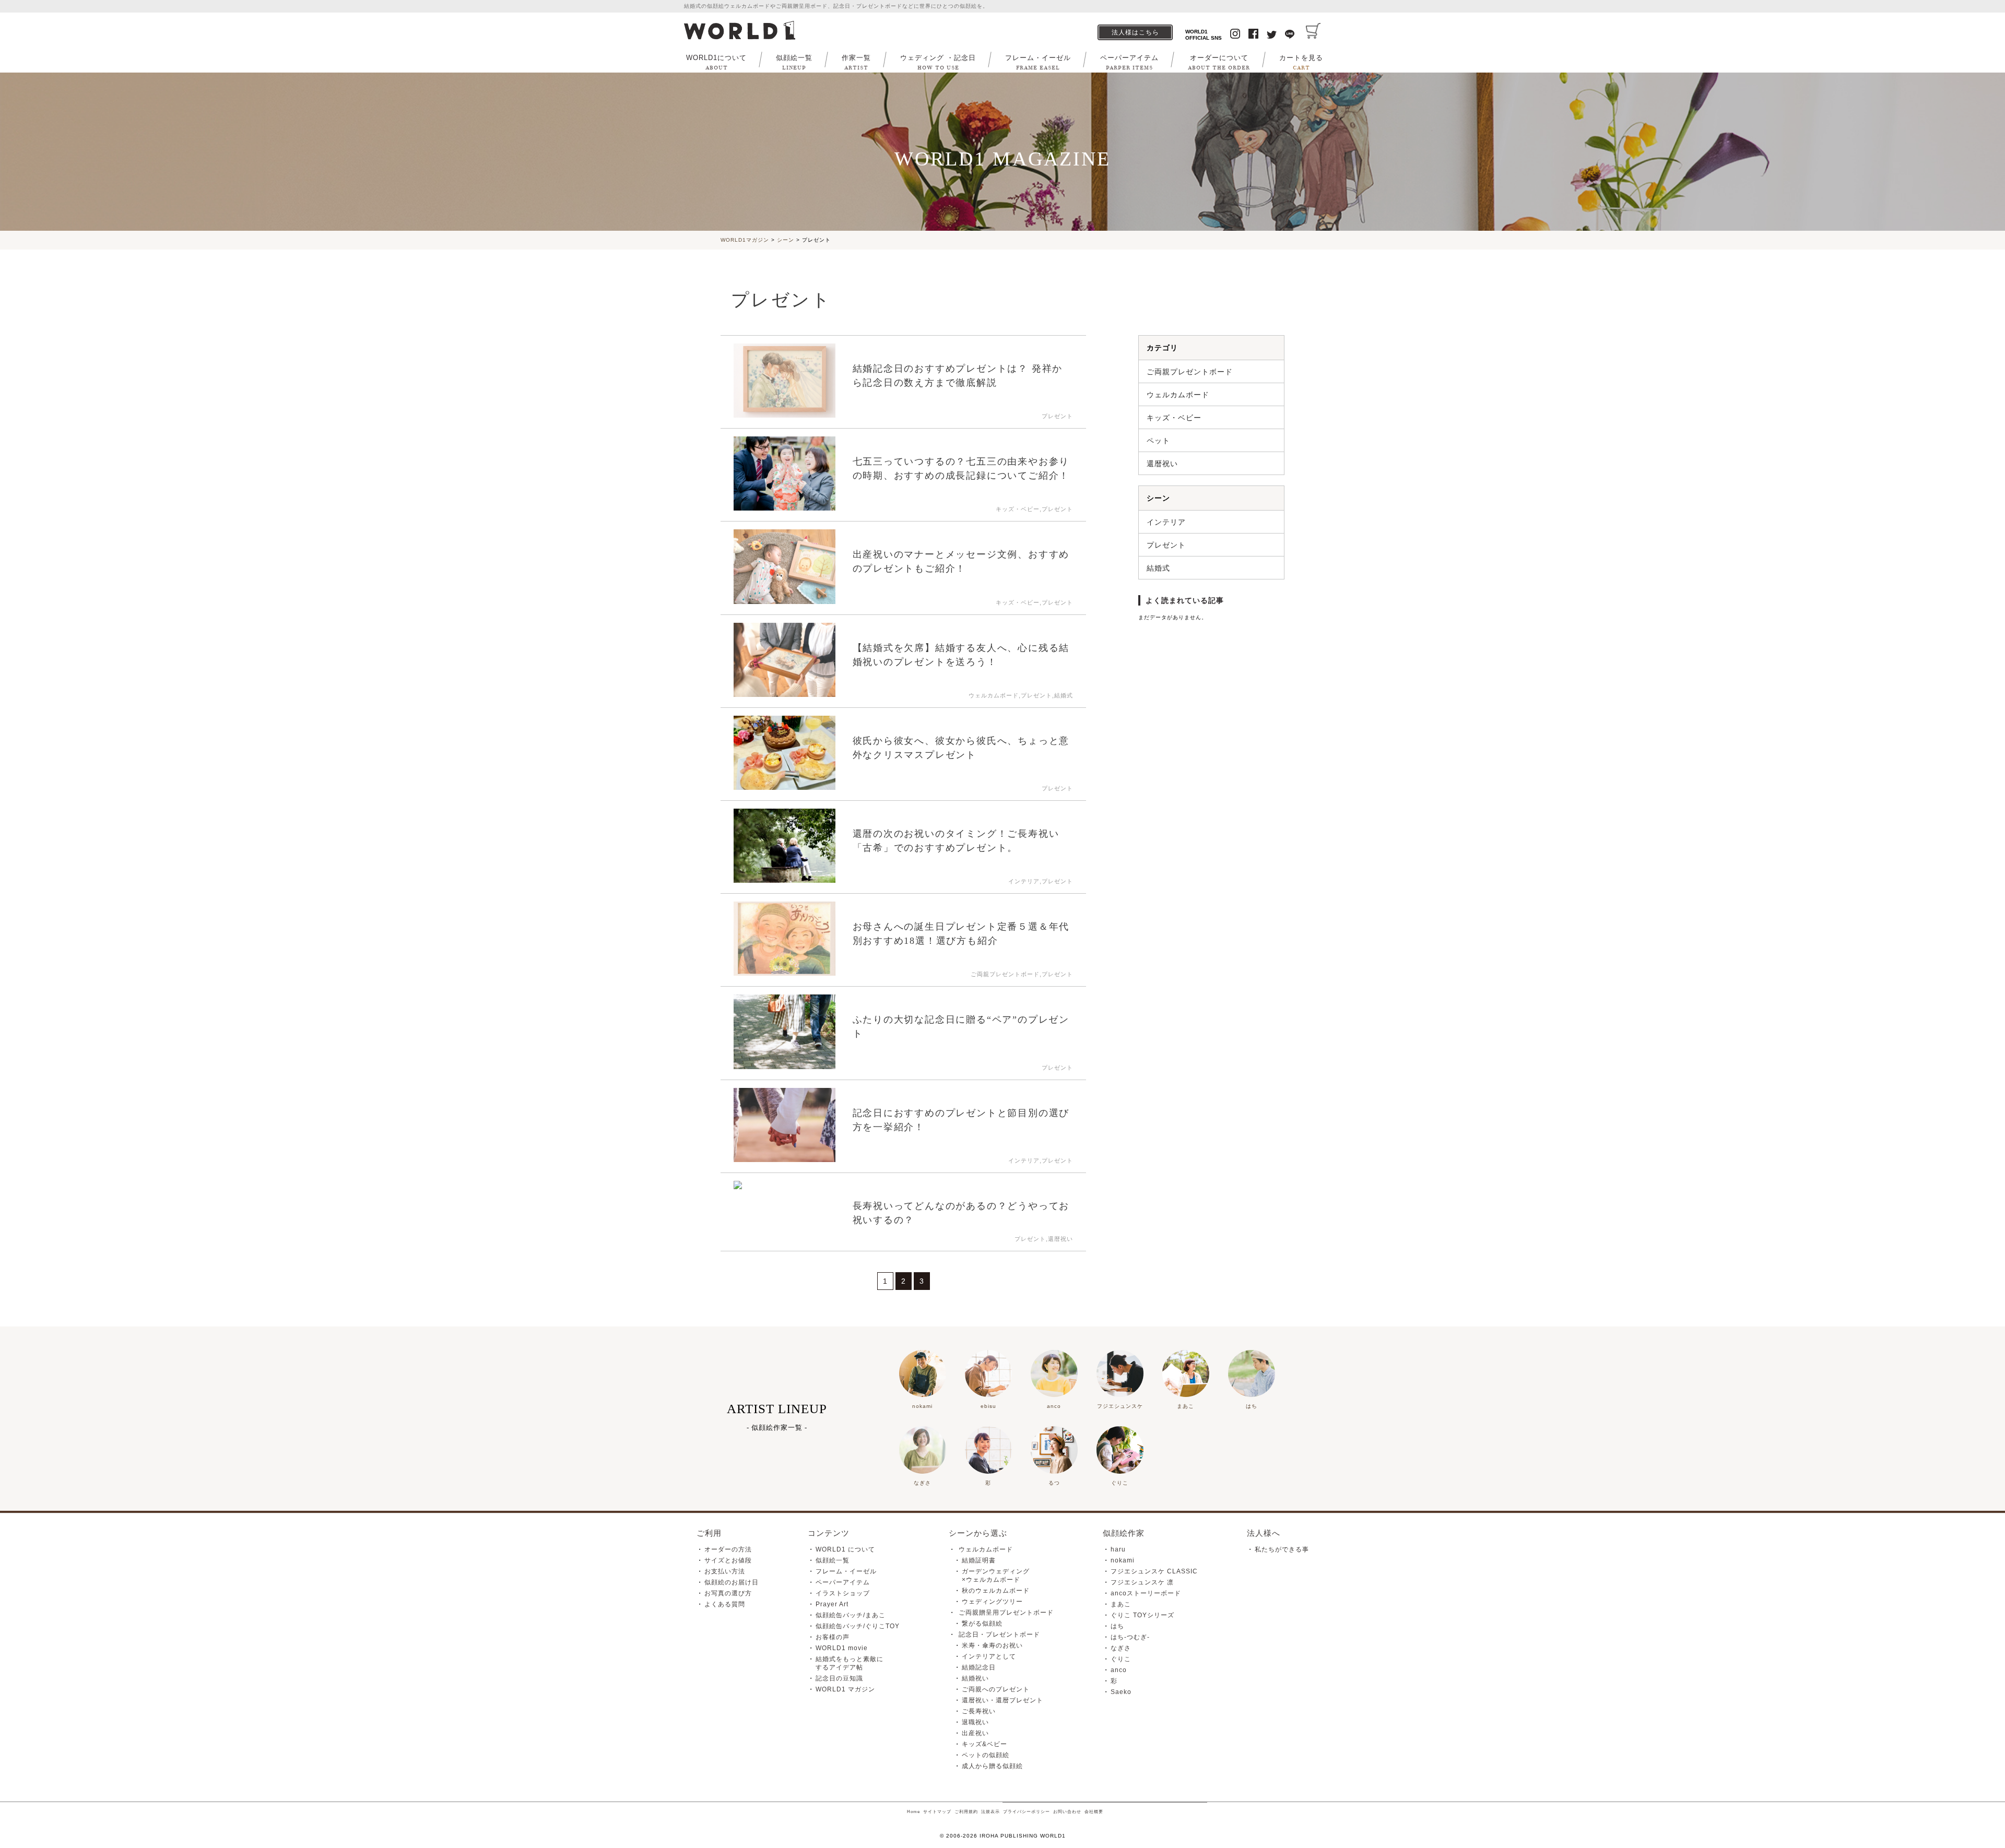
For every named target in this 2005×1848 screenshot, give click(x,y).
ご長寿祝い (979, 1711)
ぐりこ (1121, 1659)
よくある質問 (725, 1604)
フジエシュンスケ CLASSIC (1154, 1571)
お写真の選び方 (728, 1593)
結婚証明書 (979, 1560)
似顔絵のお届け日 (732, 1582)
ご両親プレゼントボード (1190, 372)
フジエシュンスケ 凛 (1142, 1582)
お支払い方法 (725, 1571)
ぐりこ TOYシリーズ (1142, 1615)
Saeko (1121, 1692)
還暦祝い (1162, 464)
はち (1117, 1626)
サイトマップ (937, 1812)
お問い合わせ (1067, 1812)
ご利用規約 (966, 1812)
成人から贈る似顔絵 (992, 1766)
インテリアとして (989, 1656)
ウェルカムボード (1178, 395)
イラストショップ (843, 1593)
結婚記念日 (979, 1667)
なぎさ (1121, 1648)
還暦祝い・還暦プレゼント (1002, 1700)
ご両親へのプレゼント (996, 1689)
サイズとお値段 (728, 1560)
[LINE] (1290, 35)
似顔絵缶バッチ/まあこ (851, 1615)
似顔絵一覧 (794, 62)
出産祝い (975, 1733)
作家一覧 (856, 62)
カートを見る (1301, 62)
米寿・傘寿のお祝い (992, 1645)
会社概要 (1094, 1812)
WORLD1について (716, 62)
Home (913, 1812)
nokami (1123, 1560)
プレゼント (1166, 545)
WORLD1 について (845, 1549)
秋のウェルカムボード (996, 1591)
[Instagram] (1235, 35)
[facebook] (1253, 35)
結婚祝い (975, 1678)
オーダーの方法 (728, 1549)
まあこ (1121, 1604)
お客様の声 (833, 1637)
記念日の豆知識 (839, 1678)
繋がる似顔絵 (982, 1624)
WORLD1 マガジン (845, 1689)
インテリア (1166, 522)
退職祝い (975, 1722)
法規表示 (990, 1812)
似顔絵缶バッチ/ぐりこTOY (858, 1626)
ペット (1158, 441)
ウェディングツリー (992, 1602)
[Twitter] (1272, 36)
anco (1119, 1670)
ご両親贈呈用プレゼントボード (1006, 1613)
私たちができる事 (1282, 1549)
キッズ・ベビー (1174, 418)
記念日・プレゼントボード (999, 1634)
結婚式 (1158, 568)
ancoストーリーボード (1146, 1593)
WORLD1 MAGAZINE (1003, 159)
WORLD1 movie (842, 1648)
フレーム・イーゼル (1038, 62)
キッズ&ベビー (984, 1744)
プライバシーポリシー (1027, 1812)
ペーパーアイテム (1129, 62)
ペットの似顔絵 (986, 1755)
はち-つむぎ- (1130, 1637)
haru (1118, 1549)
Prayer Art (832, 1604)
